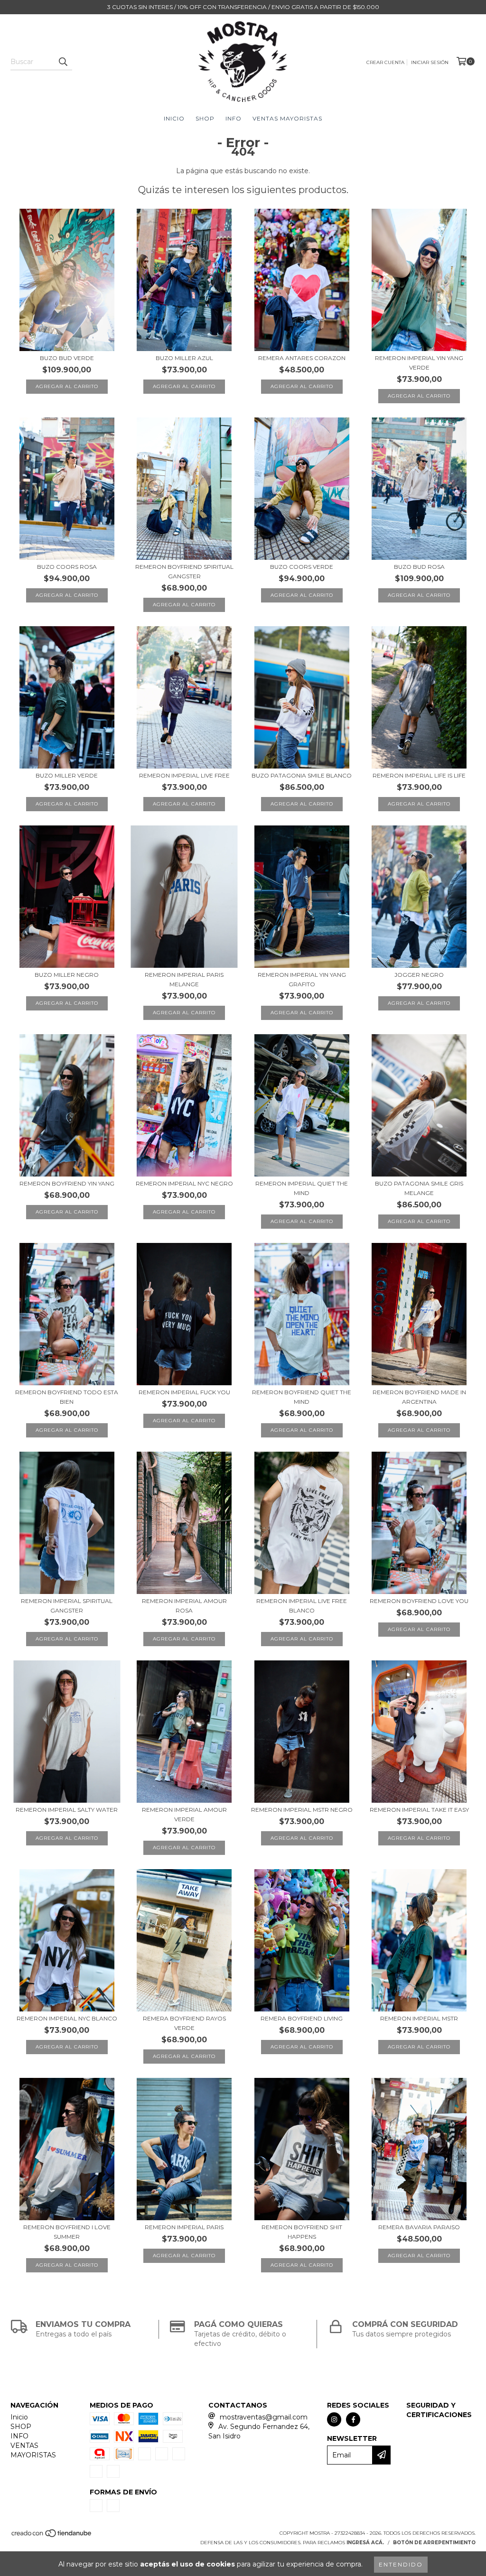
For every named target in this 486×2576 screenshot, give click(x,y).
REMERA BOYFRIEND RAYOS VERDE (184, 2023)
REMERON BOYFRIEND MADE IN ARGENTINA (419, 1397)
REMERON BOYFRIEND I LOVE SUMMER (67, 2232)
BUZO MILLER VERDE (67, 775)
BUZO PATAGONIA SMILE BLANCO (302, 775)
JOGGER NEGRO (419, 975)
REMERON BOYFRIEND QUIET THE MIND (302, 1397)
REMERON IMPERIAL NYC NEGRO (184, 1183)
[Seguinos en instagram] (334, 2419)
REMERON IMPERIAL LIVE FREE (184, 775)
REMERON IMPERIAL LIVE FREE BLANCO (302, 1606)
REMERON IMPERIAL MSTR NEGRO (302, 1810)
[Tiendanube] (52, 2536)
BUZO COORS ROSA (67, 567)
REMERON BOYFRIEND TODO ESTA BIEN (67, 1397)
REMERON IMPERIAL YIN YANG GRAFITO (302, 979)
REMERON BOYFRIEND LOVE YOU (419, 1601)
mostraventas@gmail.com (264, 2417)
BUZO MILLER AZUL (184, 358)
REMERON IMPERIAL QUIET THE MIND (302, 1188)
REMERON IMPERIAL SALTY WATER (67, 1810)
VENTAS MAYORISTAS (287, 118)
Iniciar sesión (430, 62)
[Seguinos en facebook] (353, 2419)
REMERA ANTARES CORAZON (302, 358)
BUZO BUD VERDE (67, 358)
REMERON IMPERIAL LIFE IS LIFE (419, 775)
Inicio (174, 118)
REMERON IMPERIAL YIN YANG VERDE (419, 363)
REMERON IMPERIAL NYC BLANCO (67, 2018)
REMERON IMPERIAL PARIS (184, 2227)
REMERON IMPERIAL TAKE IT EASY (419, 1810)
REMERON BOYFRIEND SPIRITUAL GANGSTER (184, 571)
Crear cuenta (385, 62)
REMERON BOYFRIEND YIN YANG (67, 1183)
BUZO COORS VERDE (302, 567)
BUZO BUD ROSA (419, 567)
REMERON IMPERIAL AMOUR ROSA (184, 1606)
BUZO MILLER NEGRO (67, 975)
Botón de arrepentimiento (434, 2543)
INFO (234, 118)
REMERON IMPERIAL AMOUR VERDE (184, 1814)
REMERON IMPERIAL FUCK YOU (184, 1392)
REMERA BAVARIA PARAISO (419, 2227)
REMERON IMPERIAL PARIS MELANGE (184, 979)
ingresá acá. (365, 2543)
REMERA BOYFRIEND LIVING (302, 2018)
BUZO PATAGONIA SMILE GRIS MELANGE (419, 1188)
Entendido (401, 2564)
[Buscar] (63, 62)
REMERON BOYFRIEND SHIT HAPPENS (302, 2232)
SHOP (205, 118)
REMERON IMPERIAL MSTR (419, 2018)
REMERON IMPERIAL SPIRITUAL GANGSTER (67, 1606)
